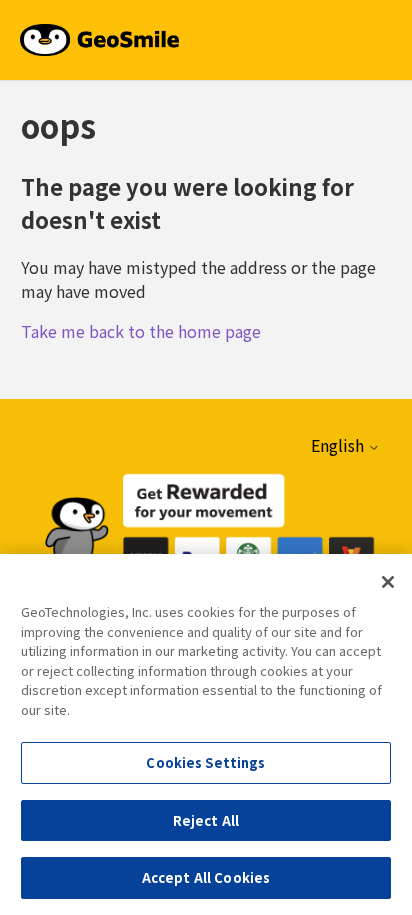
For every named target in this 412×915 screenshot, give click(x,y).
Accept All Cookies (206, 877)
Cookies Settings (205, 762)
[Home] (99, 37)
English (339, 445)
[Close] (388, 582)
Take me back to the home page (141, 331)
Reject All (206, 820)
